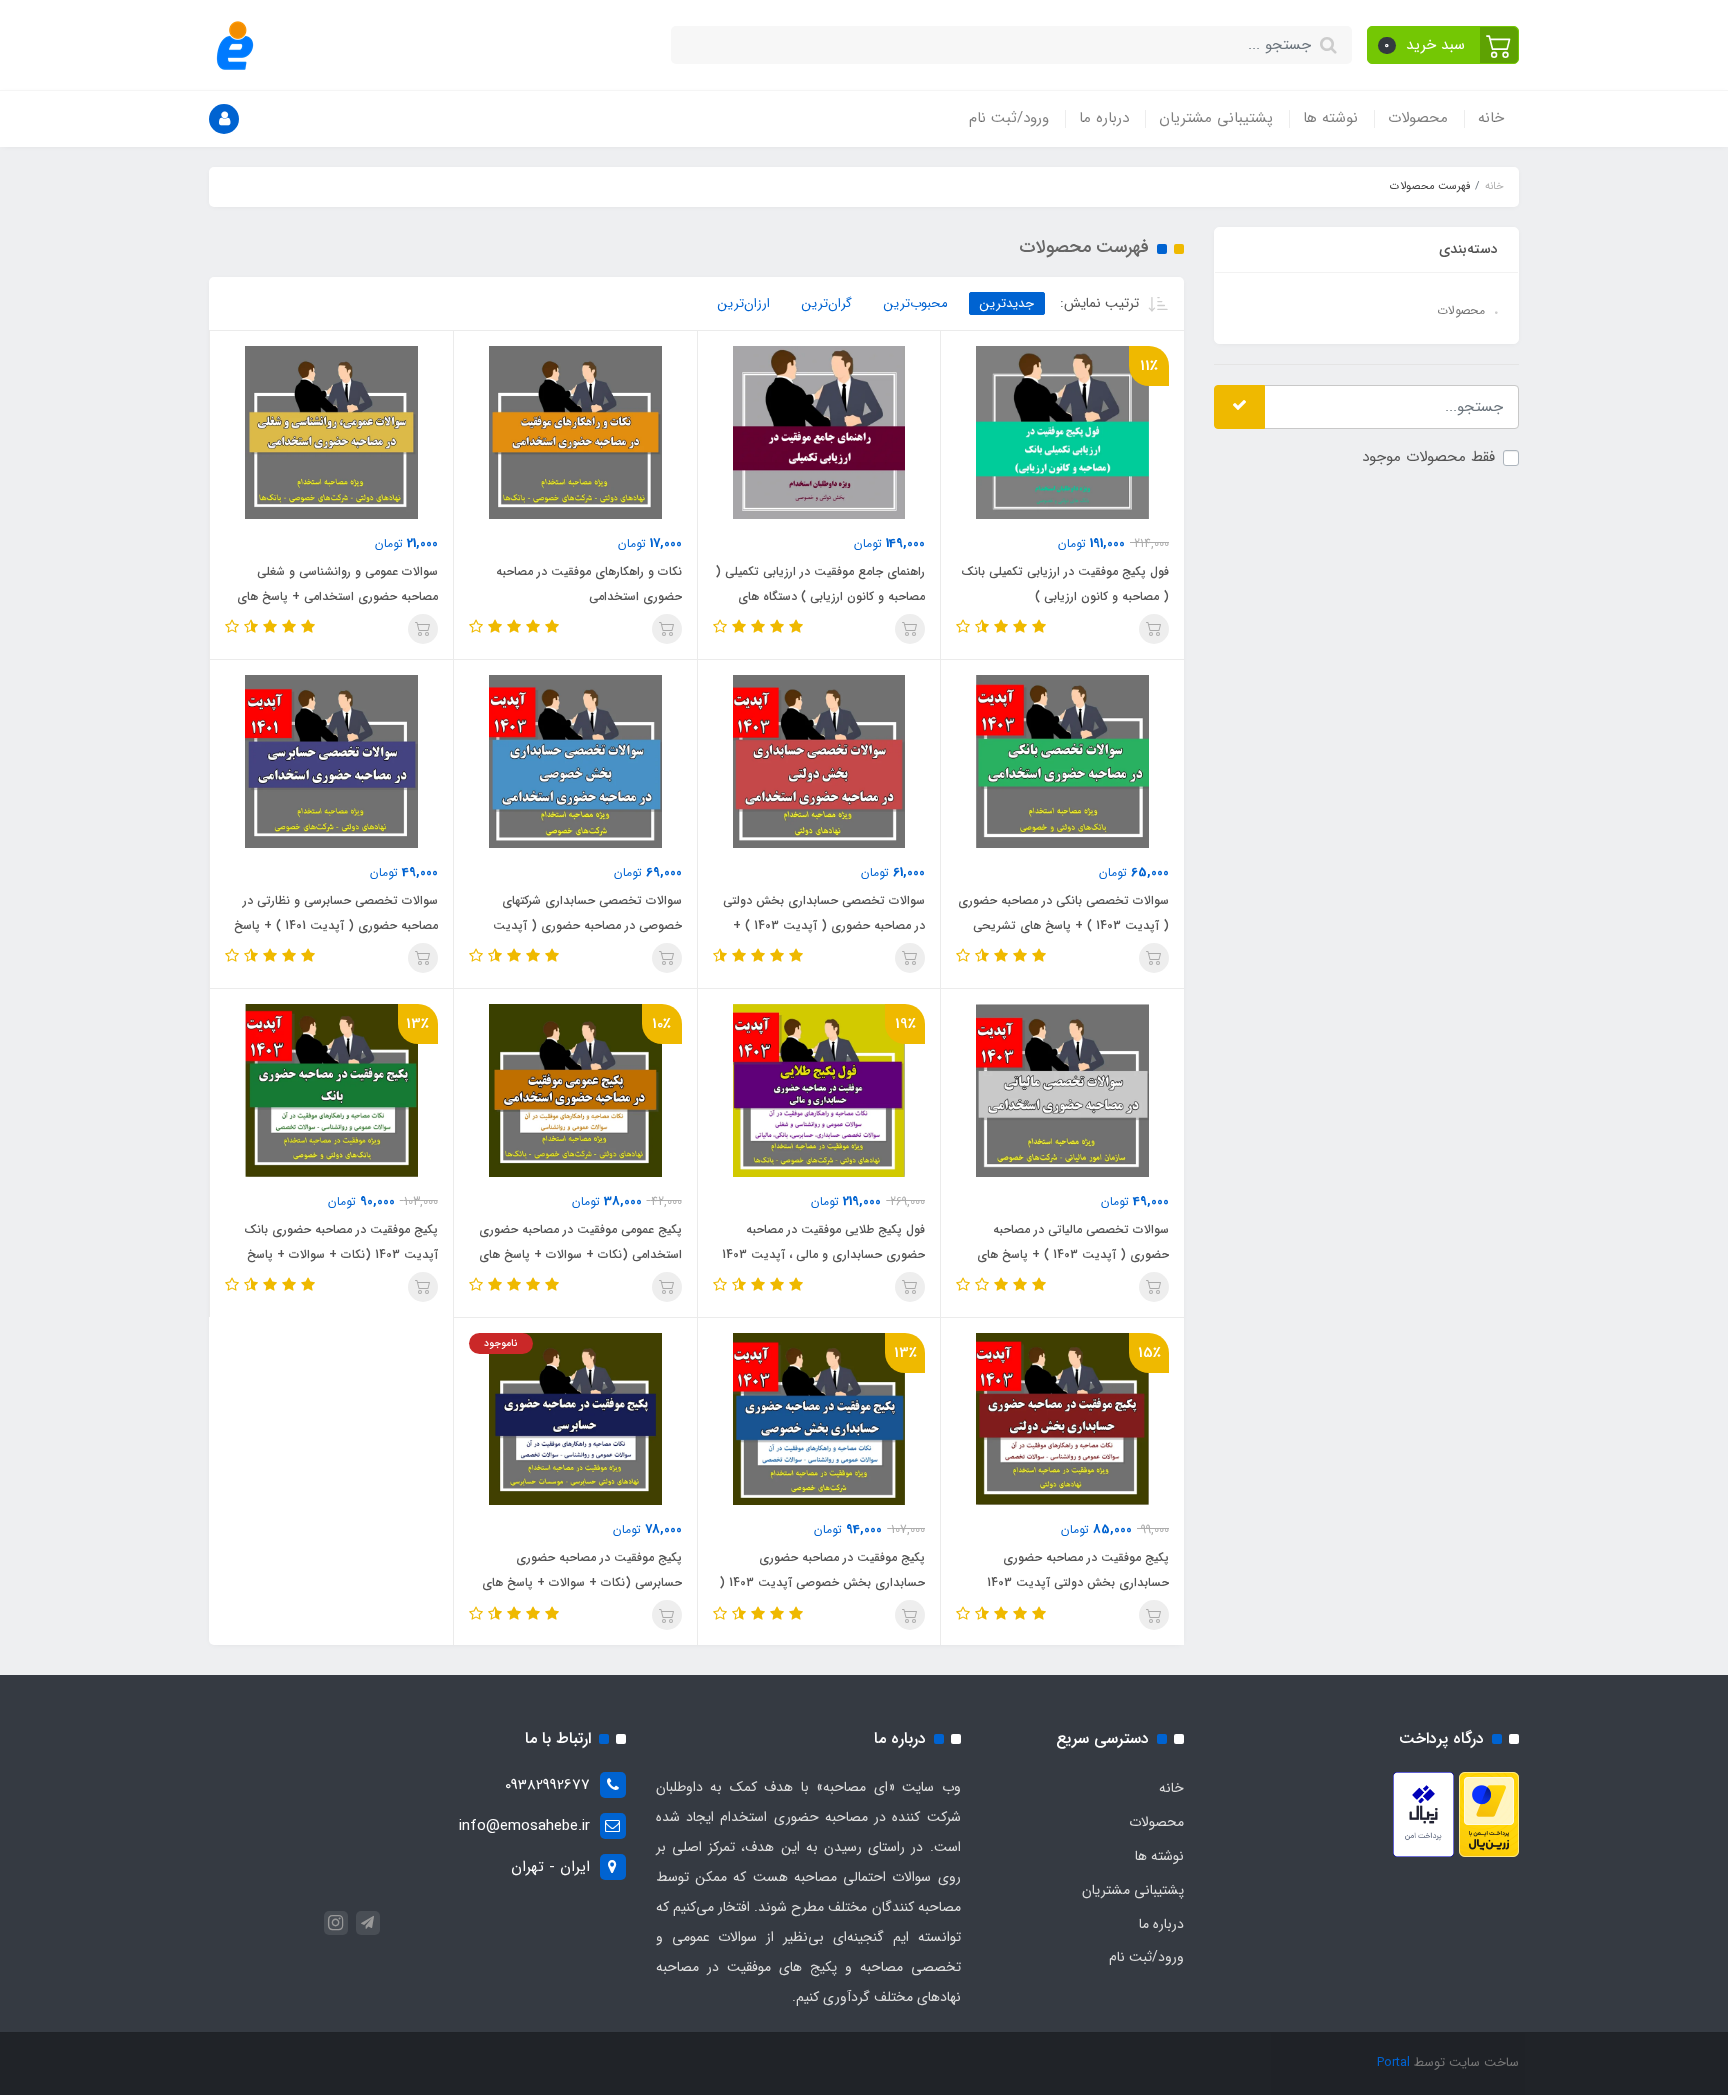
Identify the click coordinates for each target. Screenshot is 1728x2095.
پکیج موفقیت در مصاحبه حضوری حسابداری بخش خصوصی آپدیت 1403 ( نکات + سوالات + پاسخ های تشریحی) (822, 1582)
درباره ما (1104, 118)
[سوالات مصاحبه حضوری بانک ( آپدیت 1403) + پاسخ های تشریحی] (1062, 761)
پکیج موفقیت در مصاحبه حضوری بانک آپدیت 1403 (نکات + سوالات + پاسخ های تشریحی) (341, 1254)
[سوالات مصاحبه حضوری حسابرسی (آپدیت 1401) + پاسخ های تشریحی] (331, 761)
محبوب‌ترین (916, 303)
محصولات (1418, 118)
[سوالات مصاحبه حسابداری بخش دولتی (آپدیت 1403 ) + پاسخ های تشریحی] (819, 761)
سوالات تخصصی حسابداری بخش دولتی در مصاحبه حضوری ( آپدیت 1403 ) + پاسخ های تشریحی (824, 925)
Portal (1393, 2062)
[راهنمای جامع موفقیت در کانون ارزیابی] (819, 432)
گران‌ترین (827, 303)
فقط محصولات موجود (1428, 456)
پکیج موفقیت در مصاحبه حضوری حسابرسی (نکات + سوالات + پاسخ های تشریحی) (582, 1582)
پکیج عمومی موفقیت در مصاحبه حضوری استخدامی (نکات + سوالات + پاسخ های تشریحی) (580, 1254)
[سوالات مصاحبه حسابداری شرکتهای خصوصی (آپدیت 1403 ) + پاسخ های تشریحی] (575, 761)
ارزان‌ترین (744, 303)
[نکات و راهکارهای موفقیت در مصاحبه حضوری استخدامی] (575, 432)
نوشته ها (1330, 118)
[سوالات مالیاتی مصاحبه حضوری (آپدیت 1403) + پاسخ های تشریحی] (1062, 1090)
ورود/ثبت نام (1009, 118)
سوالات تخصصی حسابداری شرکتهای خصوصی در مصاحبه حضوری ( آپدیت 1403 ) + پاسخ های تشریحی (587, 925)
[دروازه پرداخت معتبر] (1489, 1814)
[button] (1443, 45)
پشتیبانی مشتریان (1216, 118)
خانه (1491, 118)
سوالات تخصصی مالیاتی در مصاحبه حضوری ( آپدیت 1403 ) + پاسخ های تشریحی (1073, 1254)
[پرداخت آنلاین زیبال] (1423, 1814)
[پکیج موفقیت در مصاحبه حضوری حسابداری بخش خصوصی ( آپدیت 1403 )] (819, 1418)
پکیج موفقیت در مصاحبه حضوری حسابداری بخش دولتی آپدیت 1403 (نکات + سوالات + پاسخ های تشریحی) (1068, 1582)
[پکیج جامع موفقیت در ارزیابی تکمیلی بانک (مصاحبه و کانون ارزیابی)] (1062, 432)
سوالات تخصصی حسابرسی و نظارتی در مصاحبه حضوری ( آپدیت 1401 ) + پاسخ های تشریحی (336, 925)
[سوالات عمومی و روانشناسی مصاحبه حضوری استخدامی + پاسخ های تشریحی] (331, 432)
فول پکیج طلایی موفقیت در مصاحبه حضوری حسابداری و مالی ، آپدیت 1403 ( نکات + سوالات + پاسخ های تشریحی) (822, 1254)
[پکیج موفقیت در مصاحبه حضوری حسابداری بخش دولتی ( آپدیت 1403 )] (1062, 1418)
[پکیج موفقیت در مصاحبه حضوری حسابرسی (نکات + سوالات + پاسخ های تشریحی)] (575, 1418)
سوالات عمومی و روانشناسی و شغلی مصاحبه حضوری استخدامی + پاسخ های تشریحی (337, 596)
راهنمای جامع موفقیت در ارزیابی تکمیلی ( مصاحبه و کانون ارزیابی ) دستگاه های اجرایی (820, 596)
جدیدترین (1007, 303)
